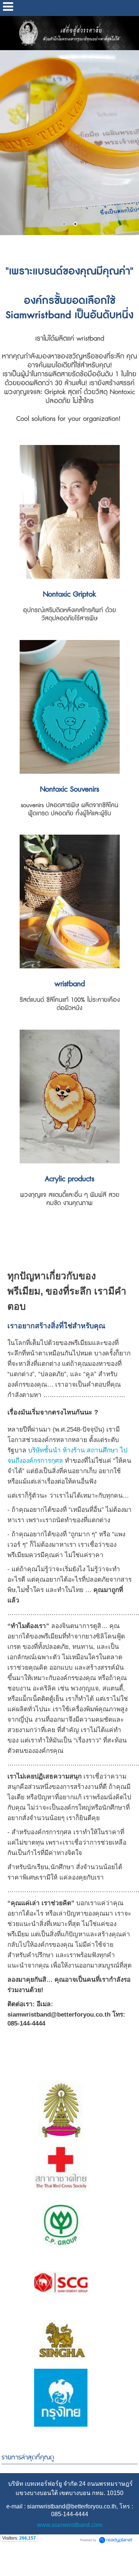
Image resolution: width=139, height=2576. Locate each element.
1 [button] (64, 224)
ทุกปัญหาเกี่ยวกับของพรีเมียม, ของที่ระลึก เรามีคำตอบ (67, 1291)
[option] (69, 143)
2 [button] (75, 224)
